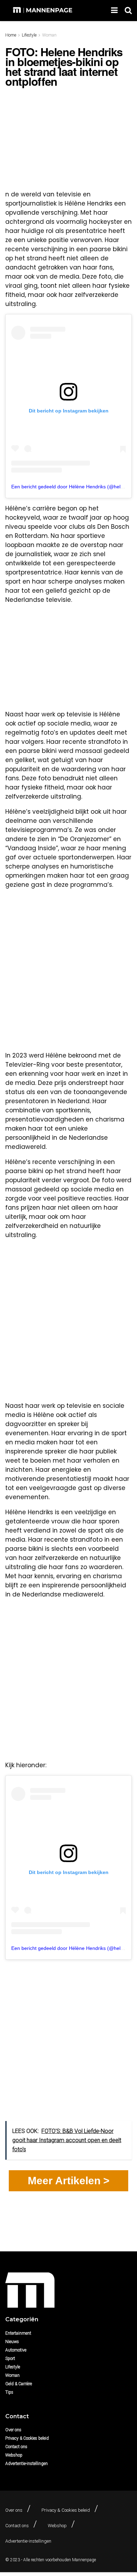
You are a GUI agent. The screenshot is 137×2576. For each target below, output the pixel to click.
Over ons (13, 2430)
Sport (10, 2359)
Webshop (14, 2455)
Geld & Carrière (19, 2384)
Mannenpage (84, 2560)
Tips (9, 2392)
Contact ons (16, 2447)
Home (11, 35)
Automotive (16, 2350)
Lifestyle (29, 35)
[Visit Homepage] (43, 11)
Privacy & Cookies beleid (27, 2438)
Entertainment (18, 2333)
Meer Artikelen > (69, 2181)
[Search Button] (128, 11)
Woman (49, 35)
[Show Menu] (114, 11)
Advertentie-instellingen (27, 2464)
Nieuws (12, 2342)
